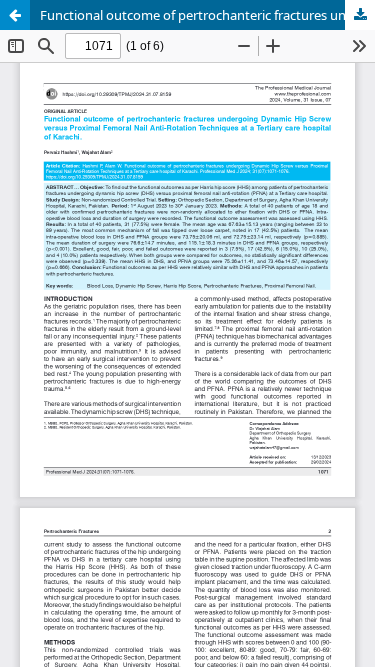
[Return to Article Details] (15, 15)
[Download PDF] (360, 15)
